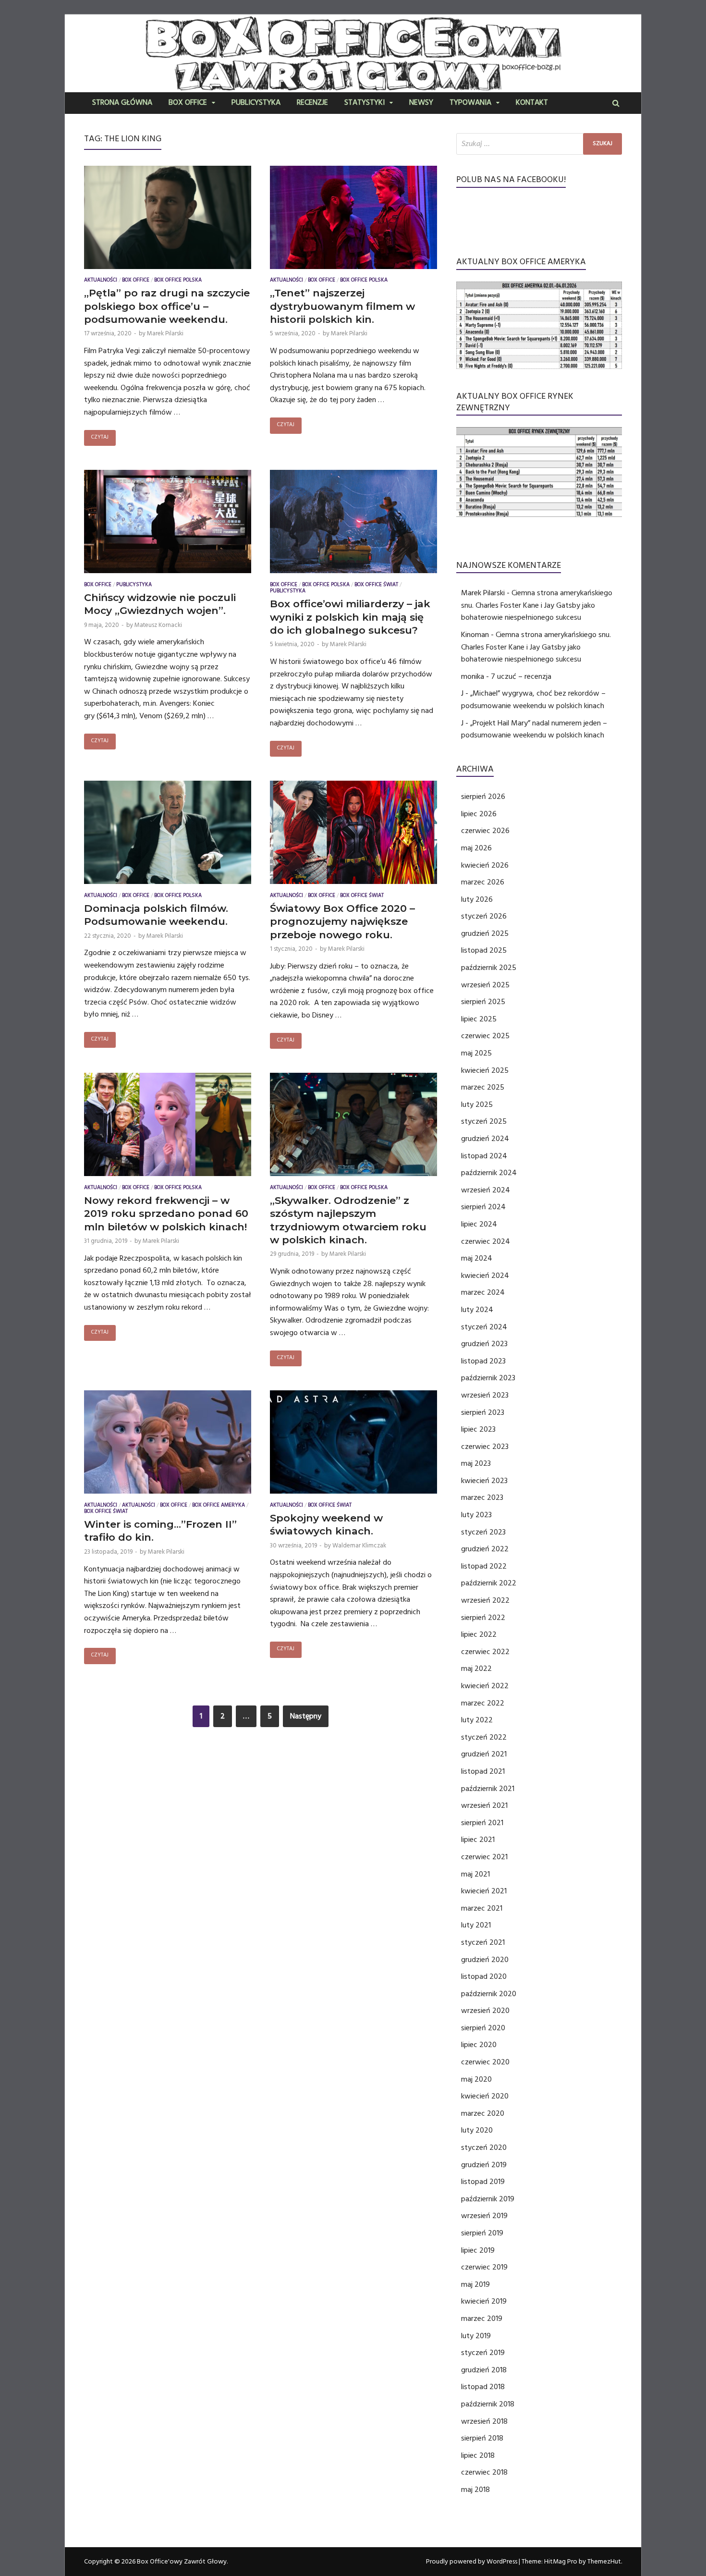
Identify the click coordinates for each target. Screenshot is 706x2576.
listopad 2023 (483, 1361)
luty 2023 (476, 1515)
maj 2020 (476, 2079)
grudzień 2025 (485, 933)
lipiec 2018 (478, 2455)
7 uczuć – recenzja (521, 676)
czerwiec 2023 (485, 1447)
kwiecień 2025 (485, 1070)
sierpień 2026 (483, 797)
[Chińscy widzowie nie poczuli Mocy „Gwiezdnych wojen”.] (168, 524)
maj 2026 (476, 848)
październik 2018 (488, 2404)
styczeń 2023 (483, 1532)
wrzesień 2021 (484, 1805)
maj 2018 (475, 2490)
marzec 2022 (483, 1703)
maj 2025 (476, 1053)
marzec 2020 (483, 2113)
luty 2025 (477, 1104)
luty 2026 (477, 899)
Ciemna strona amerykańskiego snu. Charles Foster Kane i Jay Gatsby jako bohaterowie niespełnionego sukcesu (537, 605)
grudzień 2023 (484, 1344)
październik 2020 (489, 1994)
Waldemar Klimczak (359, 1546)
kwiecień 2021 (484, 1891)
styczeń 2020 (484, 2147)
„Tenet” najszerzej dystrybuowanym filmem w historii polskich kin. (342, 306)
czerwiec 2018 (484, 2472)
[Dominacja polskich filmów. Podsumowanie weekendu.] (168, 834)
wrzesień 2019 (484, 2216)
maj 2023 (476, 1463)
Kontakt (532, 103)
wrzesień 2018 (484, 2421)
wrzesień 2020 (485, 2011)
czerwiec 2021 (484, 1857)
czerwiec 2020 (485, 2062)
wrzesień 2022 (485, 1600)
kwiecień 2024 (485, 1276)
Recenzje (312, 103)
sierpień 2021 (482, 1823)
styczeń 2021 (483, 1942)
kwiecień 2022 (485, 1686)
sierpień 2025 (483, 1002)
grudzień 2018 (484, 2370)
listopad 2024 (484, 1156)
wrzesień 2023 (485, 1395)
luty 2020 (477, 2130)
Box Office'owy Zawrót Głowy (182, 2562)
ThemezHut (604, 2562)
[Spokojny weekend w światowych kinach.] (353, 1444)
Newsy (421, 103)
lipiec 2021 (478, 1840)
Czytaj (100, 438)
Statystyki (365, 103)
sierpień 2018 (482, 2438)
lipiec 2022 (479, 1634)
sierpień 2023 (483, 1412)
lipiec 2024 (479, 1224)
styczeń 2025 (484, 1121)
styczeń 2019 (483, 2353)
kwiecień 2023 (484, 1481)
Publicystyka (256, 103)
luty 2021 (476, 1925)
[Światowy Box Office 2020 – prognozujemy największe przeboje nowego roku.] (353, 834)
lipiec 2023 (478, 1429)
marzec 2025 (483, 1087)
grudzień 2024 (485, 1139)
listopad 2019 (483, 2182)
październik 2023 (488, 1378)
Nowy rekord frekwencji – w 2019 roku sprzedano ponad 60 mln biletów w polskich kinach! (166, 1214)
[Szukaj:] (539, 144)
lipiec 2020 (479, 2045)
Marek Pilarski (165, 333)
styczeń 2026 (484, 916)
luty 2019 (476, 2336)
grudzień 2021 (484, 1754)
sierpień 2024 (483, 1207)
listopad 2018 (483, 2387)
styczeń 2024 (484, 1327)
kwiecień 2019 (484, 2301)
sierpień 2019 (482, 2233)
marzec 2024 (483, 1292)
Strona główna (122, 103)
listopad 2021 (483, 1771)
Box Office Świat (376, 585)
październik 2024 (489, 1173)
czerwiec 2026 (485, 831)
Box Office (188, 103)
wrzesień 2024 (486, 1190)
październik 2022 (489, 1583)
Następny (306, 1716)
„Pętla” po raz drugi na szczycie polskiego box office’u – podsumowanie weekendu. (167, 306)
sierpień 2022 (483, 1618)
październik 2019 (488, 2199)
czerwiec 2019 (484, 2267)
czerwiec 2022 (485, 1652)
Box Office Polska (178, 281)
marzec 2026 (483, 882)
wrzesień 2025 (485, 985)
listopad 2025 (484, 950)
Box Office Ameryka (219, 1506)
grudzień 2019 (484, 2165)
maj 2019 (475, 2284)
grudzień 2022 (485, 1549)
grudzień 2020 (485, 1960)
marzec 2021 (482, 1908)
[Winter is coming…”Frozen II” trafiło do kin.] (168, 1444)
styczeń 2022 (484, 1737)
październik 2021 (488, 1789)
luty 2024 (477, 1310)
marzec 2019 (482, 2318)
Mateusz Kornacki (158, 625)
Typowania (470, 103)
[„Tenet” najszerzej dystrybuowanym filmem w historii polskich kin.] (353, 220)
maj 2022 (476, 1668)
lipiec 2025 (479, 1019)
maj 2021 (475, 1874)
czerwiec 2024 (486, 1241)
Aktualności (101, 281)
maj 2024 (477, 1258)
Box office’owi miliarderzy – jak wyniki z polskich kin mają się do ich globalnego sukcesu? (350, 617)
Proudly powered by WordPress (472, 2562)
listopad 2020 (484, 1976)
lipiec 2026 (479, 814)
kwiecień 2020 (485, 2096)
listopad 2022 (484, 1566)
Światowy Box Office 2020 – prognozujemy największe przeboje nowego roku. (342, 921)
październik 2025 (489, 968)
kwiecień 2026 (485, 865)
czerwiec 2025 (485, 1036)
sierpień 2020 (483, 2028)
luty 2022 (477, 1720)
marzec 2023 (482, 1497)
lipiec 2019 (478, 2250)
